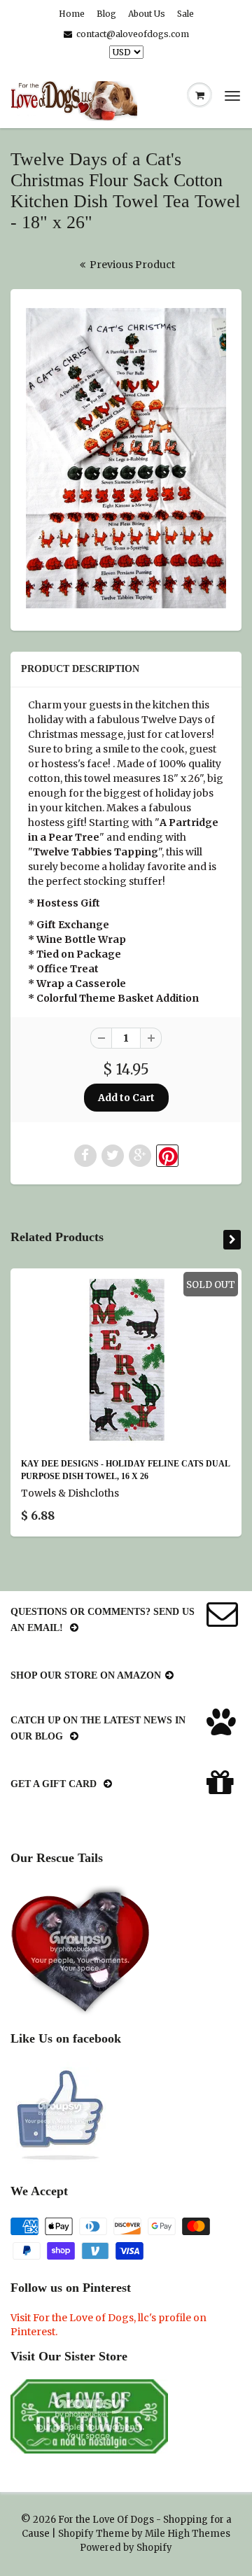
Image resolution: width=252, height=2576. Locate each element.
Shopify (76, 2534)
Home (72, 14)
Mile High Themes (188, 2534)
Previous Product (131, 265)
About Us (147, 14)
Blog (106, 14)
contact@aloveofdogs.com (133, 34)
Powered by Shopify (126, 2548)
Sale (185, 14)
